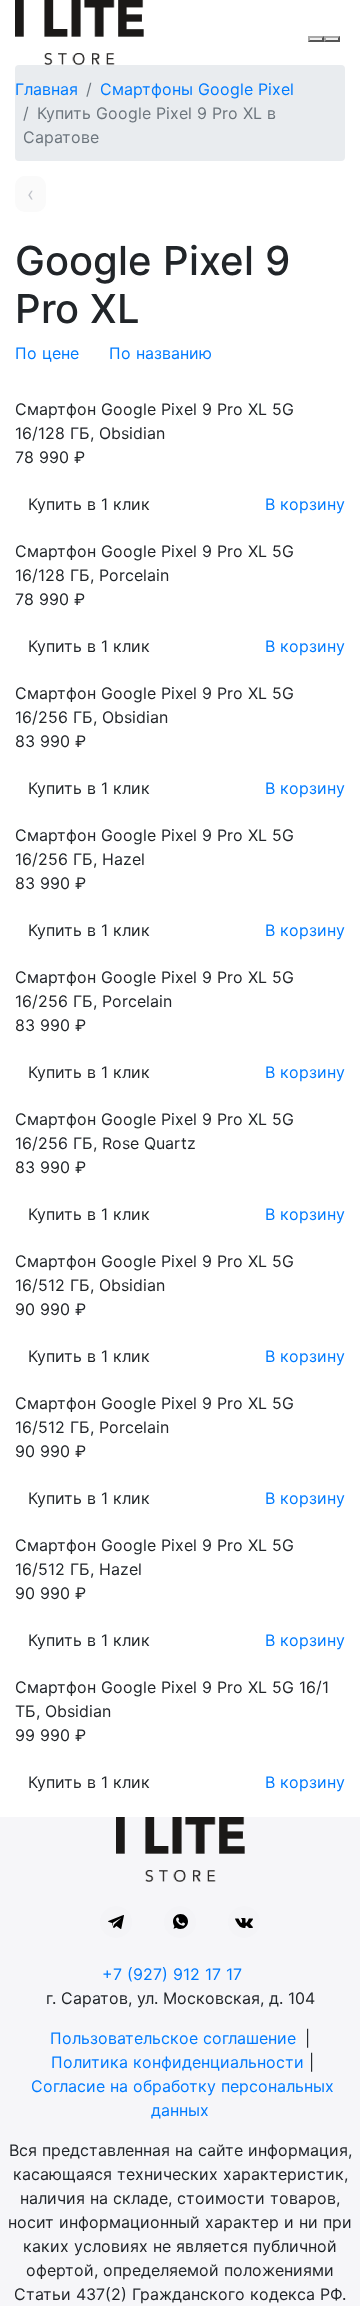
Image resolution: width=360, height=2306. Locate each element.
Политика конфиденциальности (177, 2062)
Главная (46, 89)
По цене (47, 353)
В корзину (305, 504)
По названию (160, 353)
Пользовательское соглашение (173, 2038)
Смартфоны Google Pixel (197, 89)
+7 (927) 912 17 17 (172, 1974)
